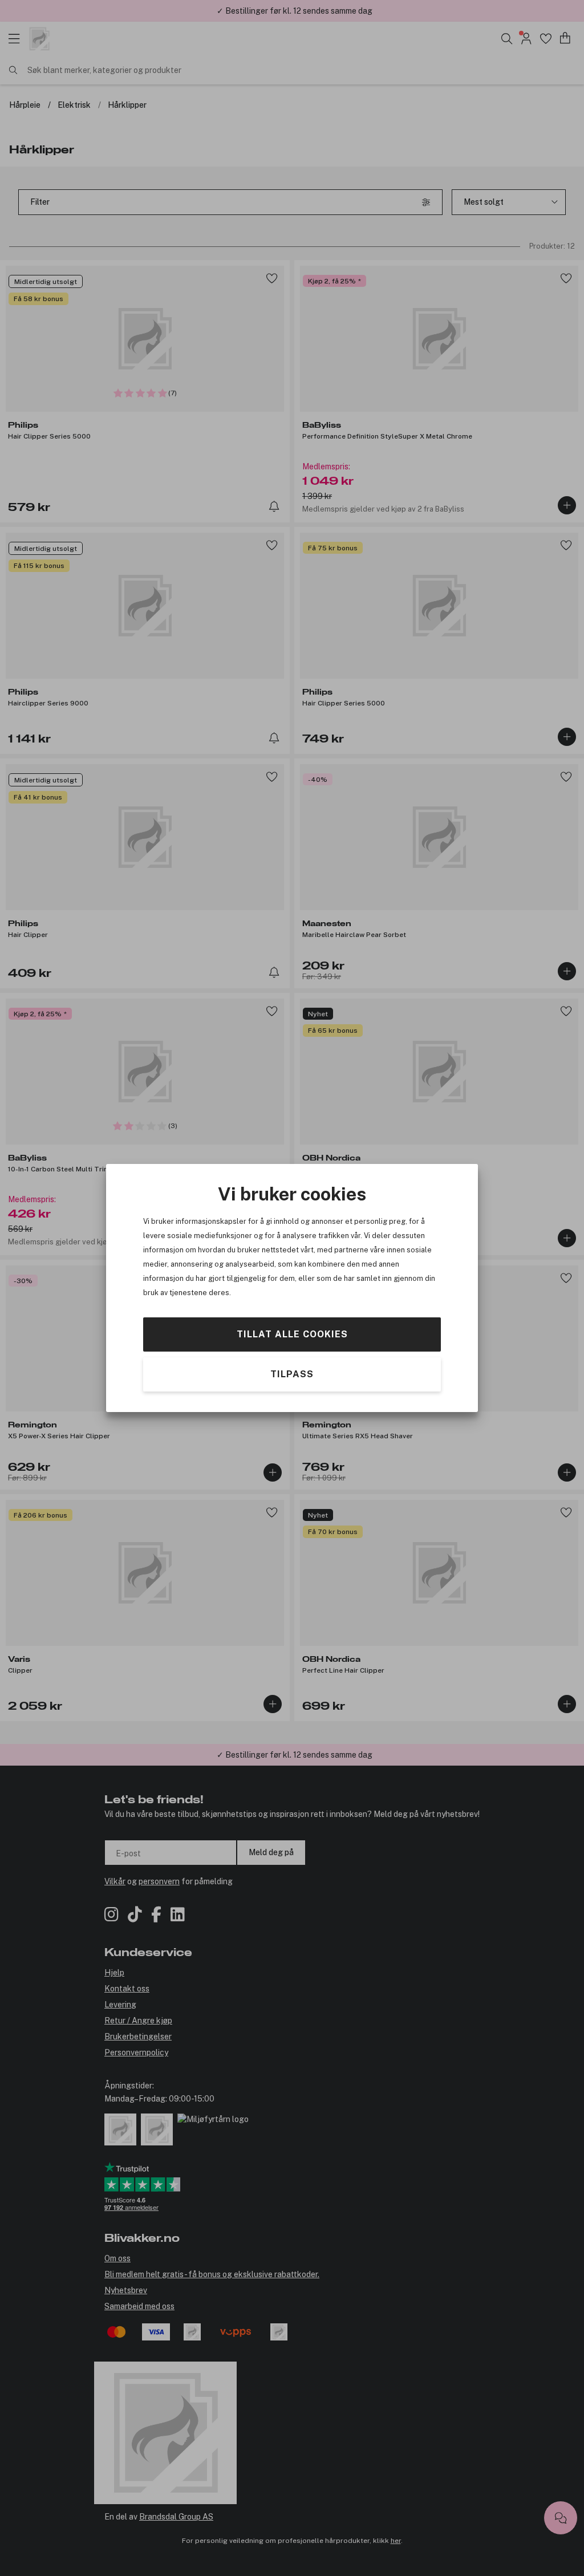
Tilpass (292, 1374)
